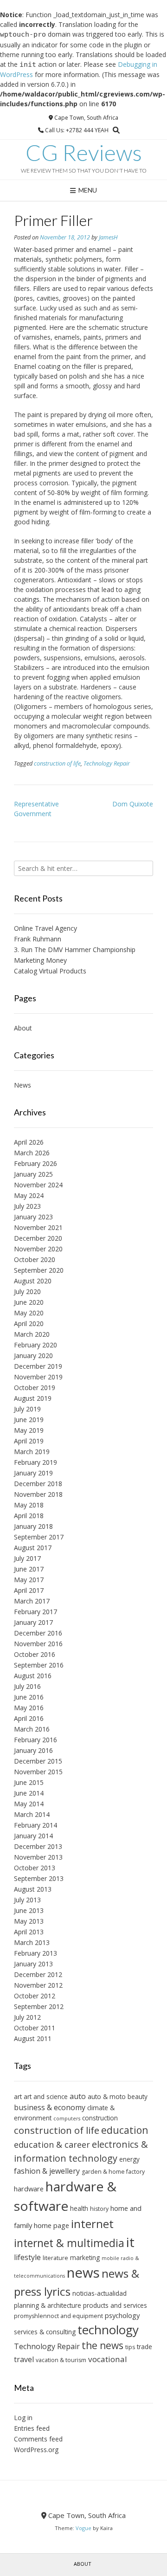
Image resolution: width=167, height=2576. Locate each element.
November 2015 (38, 1772)
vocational (108, 2359)
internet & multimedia (69, 2243)
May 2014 (29, 1804)
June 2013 (29, 1910)
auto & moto (107, 2096)
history (99, 2209)
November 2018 (38, 1494)
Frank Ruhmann (38, 939)
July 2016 (27, 1686)
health (79, 2208)
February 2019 (35, 1462)
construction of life (57, 763)
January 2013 (33, 1964)
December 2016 (38, 1633)
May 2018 (29, 1505)
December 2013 (38, 1846)
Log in (23, 2418)
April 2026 (29, 1142)
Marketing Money (40, 960)
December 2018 (38, 1484)
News (22, 1085)
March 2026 (32, 1153)
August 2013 (33, 1889)
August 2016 (33, 1676)
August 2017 (33, 1548)
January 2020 (33, 1356)
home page (51, 2225)
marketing (85, 2257)
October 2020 (35, 1259)
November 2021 (38, 1227)
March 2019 (32, 1452)
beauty (138, 2096)
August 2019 (33, 1398)
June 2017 (29, 1569)
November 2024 (38, 1185)
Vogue (83, 2528)
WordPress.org (36, 2450)
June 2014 (29, 1793)
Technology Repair (107, 763)
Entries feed (32, 2428)
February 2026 (35, 1163)
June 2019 (29, 1420)
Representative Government (36, 809)
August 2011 (33, 2038)
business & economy (50, 2107)
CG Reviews (84, 153)
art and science (46, 2096)
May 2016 (29, 1708)
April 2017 (29, 1590)
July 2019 (27, 1409)
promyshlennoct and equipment (58, 2316)
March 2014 (32, 1814)
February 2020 (35, 1345)
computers (67, 2119)
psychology (122, 2315)
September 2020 (39, 1270)
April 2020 (29, 1323)
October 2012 (35, 1996)
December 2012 (38, 1974)
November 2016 (38, 1644)
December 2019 (38, 1366)
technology (108, 2330)
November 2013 (38, 1857)
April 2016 (29, 1718)
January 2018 (33, 1526)
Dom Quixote (133, 804)
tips (130, 2347)
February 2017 (35, 1612)
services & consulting (45, 2332)
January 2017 (33, 1622)
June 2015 (29, 1782)
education (125, 2130)
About (23, 1028)
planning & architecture (48, 2305)
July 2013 (27, 1900)
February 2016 (35, 1740)
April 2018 (29, 1516)
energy (129, 2159)
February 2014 (35, 1825)
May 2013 (29, 1921)
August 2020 (33, 1281)
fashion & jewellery (47, 2171)
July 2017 (27, 1558)
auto (78, 2096)
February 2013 (35, 1953)
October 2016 (35, 1654)
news (83, 2273)
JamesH (108, 237)
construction (100, 2118)
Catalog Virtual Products (50, 971)
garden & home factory (113, 2172)
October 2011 (35, 2028)
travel (24, 2359)
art (18, 2096)
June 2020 (29, 1302)
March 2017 (32, 1601)
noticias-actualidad (100, 2293)
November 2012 (38, 1985)
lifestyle (27, 2257)
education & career (52, 2145)
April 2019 (29, 1441)
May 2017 (29, 1580)
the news (103, 2345)
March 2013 (32, 1942)
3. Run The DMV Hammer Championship (75, 950)
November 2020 (38, 1249)
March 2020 (32, 1334)
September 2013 (39, 1878)
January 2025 (33, 1174)
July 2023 (27, 1206)
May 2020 (29, 1313)
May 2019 (29, 1430)
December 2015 (38, 1761)
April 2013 (29, 1932)
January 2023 (33, 1217)
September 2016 (39, 1665)
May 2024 (29, 1195)
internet (92, 2224)
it (130, 2242)
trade (145, 2347)
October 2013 (35, 1868)
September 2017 (39, 1537)
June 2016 (29, 1697)
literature (55, 2258)
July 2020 (27, 1291)
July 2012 (27, 2017)
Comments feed (38, 2439)
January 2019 (33, 1473)
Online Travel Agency (45, 928)
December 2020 (38, 1238)
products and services (115, 2305)
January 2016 (33, 1750)
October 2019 (35, 1388)
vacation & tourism (61, 2360)
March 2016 (32, 1729)
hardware (29, 2189)
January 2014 (33, 1836)
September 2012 (39, 2006)
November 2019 (38, 1377)
